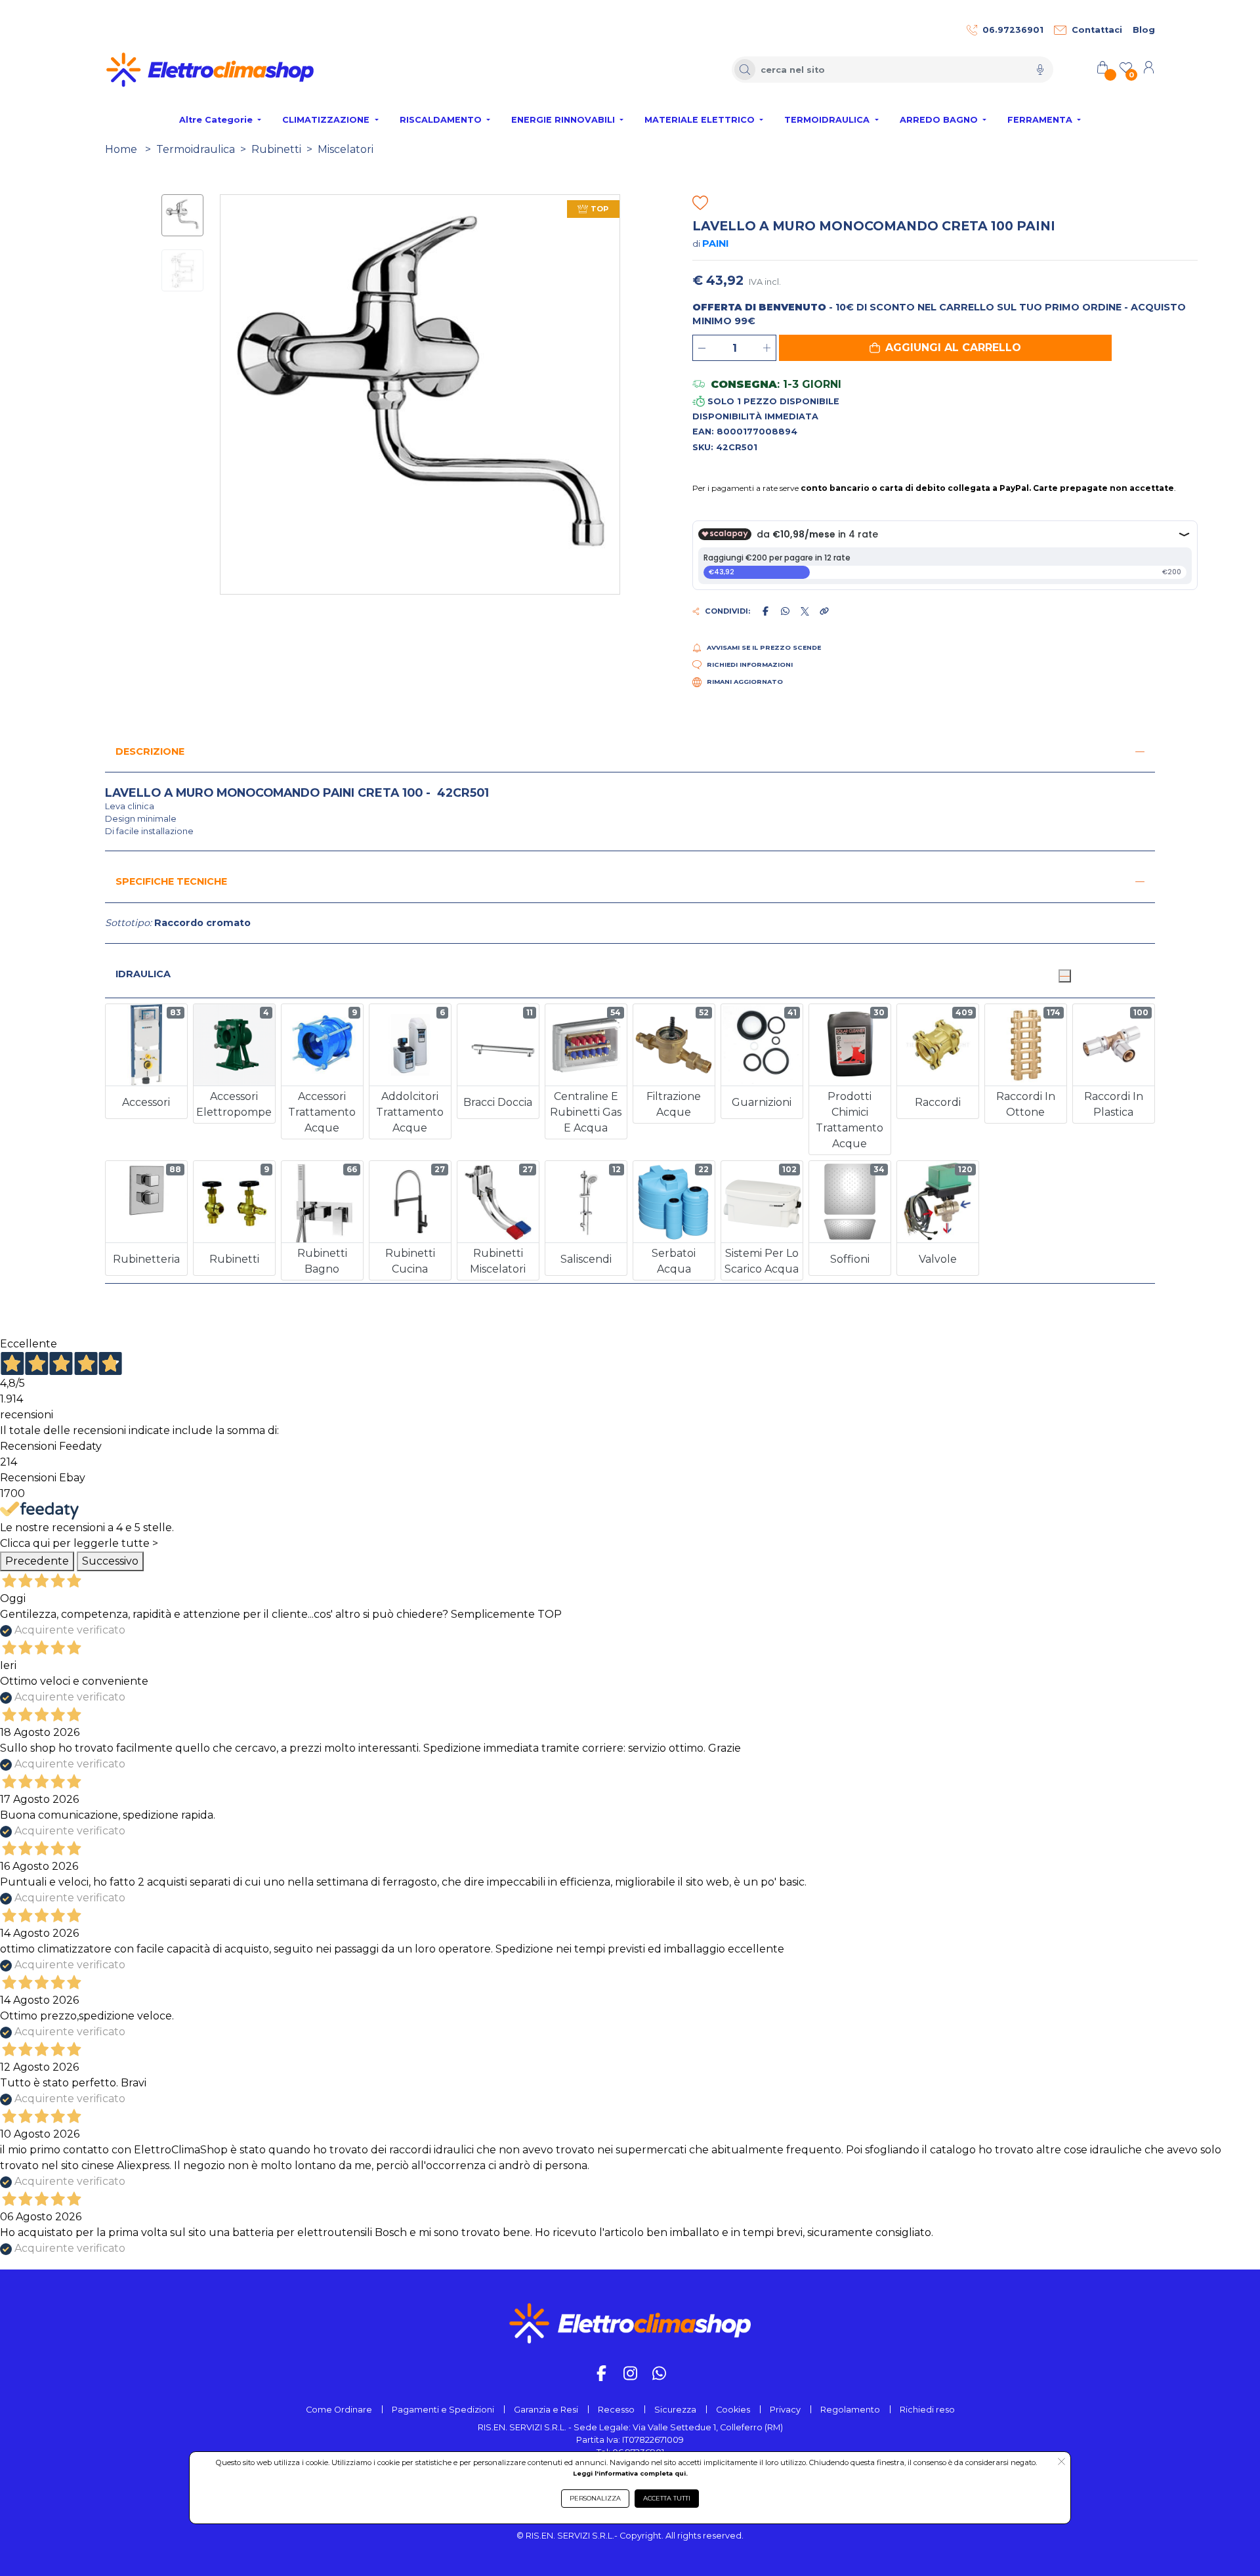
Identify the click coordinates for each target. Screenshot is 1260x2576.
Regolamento (850, 2410)
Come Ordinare (339, 2410)
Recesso (616, 2410)
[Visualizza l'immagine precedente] (610, 394)
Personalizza (595, 2498)
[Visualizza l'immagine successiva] (230, 394)
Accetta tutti (667, 2498)
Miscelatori (346, 149)
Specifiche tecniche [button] (171, 881)
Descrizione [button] (150, 751)
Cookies (733, 2410)
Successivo (110, 1561)
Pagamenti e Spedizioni (443, 2410)
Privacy (785, 2410)
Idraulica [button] (143, 974)
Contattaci (1097, 30)
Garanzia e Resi (546, 2410)
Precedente (37, 1561)
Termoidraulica (196, 149)
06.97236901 (1013, 30)
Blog (1144, 30)
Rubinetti (276, 149)
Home (121, 149)
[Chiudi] (1064, 976)
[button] (945, 348)
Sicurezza (675, 2410)
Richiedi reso (927, 2410)
